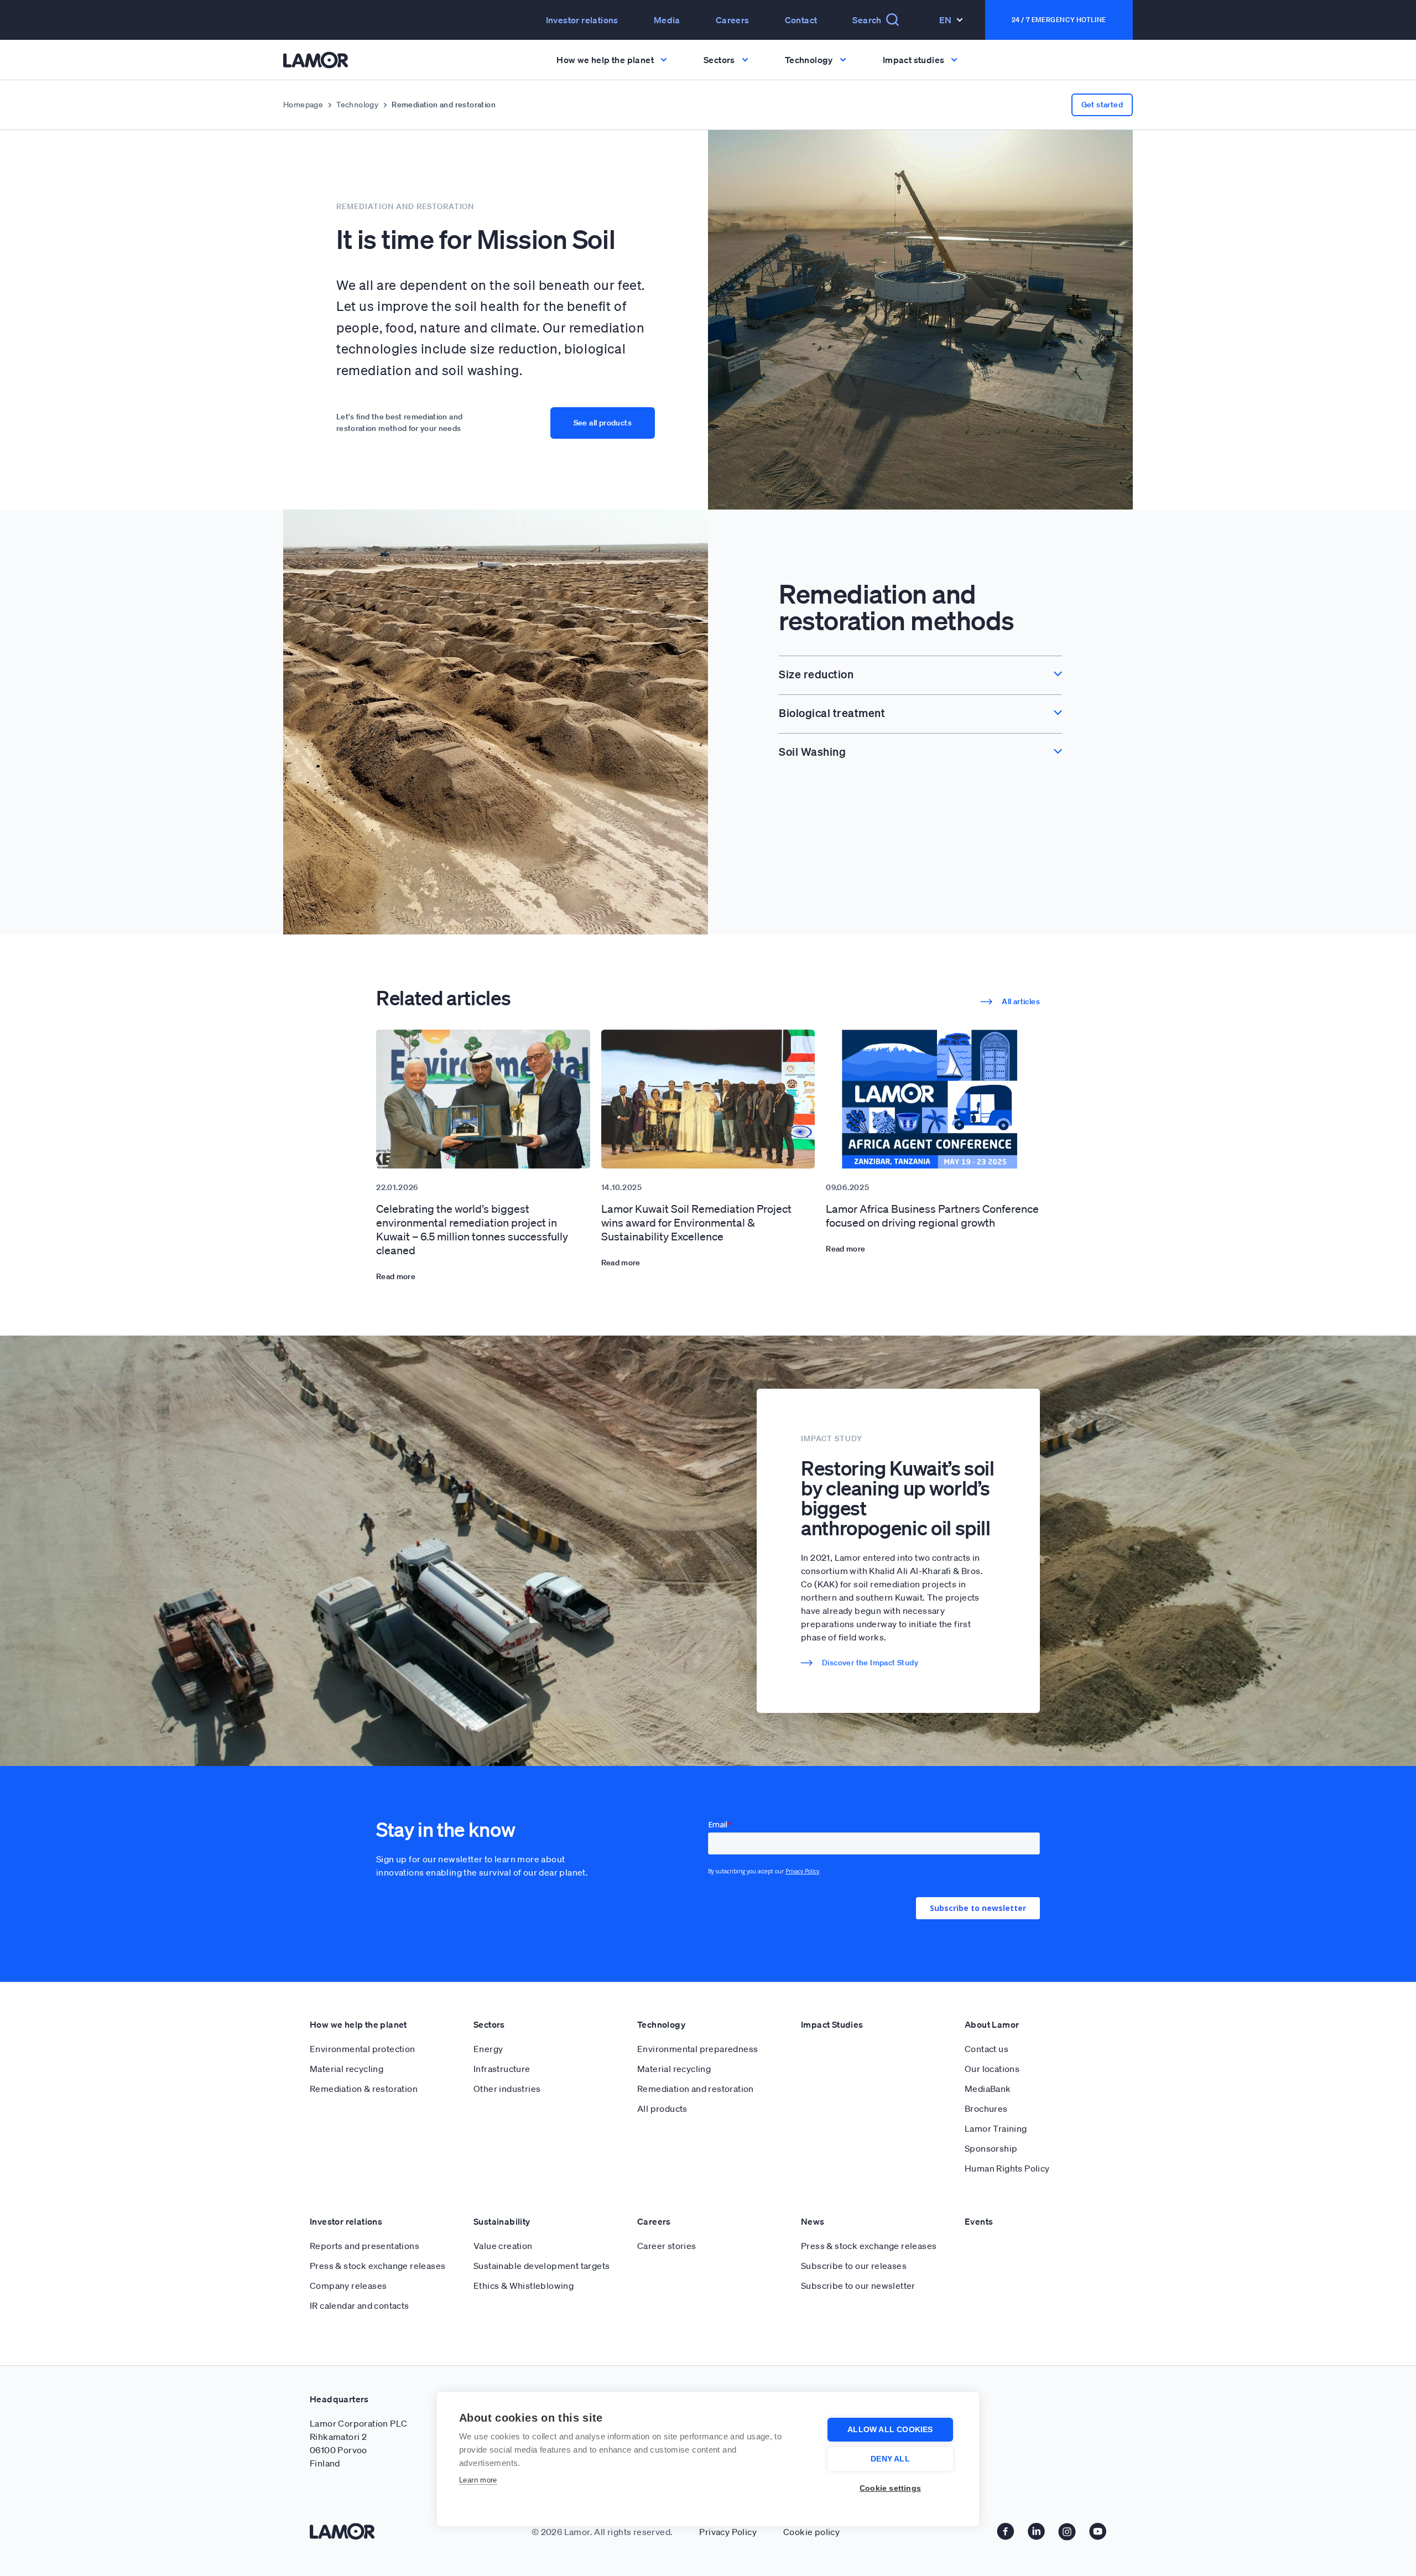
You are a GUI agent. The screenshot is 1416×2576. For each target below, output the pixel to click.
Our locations (992, 2069)
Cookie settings (890, 2488)
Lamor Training (996, 2128)
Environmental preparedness (697, 2049)
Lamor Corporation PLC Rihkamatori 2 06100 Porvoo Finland (358, 2443)
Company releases (348, 2286)
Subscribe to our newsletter (858, 2286)
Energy (488, 2049)
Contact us (986, 2049)
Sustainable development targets (542, 2266)
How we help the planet (358, 2024)
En (946, 20)
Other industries (507, 2089)
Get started (1102, 105)
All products (662, 2108)
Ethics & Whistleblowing (524, 2286)
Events (979, 2221)
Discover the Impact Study (870, 1663)
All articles (1021, 1001)
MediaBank (988, 2089)
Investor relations (346, 2221)
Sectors (489, 2024)
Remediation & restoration (364, 2089)
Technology (357, 105)
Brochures (986, 2108)
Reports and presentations (365, 2246)
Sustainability (502, 2221)
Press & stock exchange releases (378, 2266)
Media (667, 20)
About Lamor (992, 2024)
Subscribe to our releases (854, 2266)
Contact (801, 20)
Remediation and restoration (696, 2089)
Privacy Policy (728, 2532)
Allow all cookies (890, 2430)
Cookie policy (811, 2532)
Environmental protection (363, 2049)
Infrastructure (502, 2069)
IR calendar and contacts (360, 2305)
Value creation (503, 2246)
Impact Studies (832, 2024)
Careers (733, 20)
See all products (603, 423)
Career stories (667, 2246)
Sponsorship (991, 2148)
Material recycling (347, 2069)
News (813, 2221)
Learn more (478, 2480)
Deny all (890, 2459)
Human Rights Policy (1007, 2168)
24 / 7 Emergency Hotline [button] (1059, 20)
